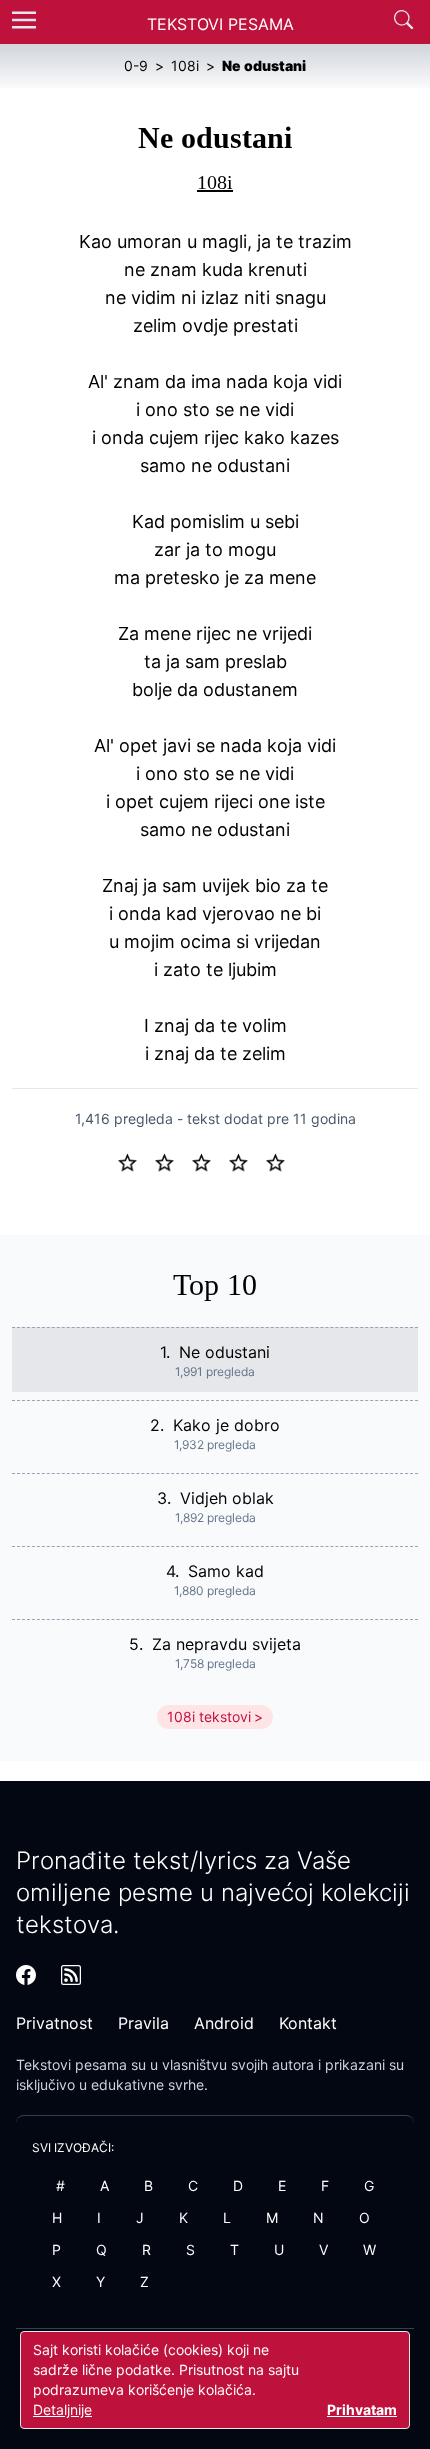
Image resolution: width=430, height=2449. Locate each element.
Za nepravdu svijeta (226, 1644)
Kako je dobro (226, 1425)
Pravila (143, 2023)
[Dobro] (246, 1161)
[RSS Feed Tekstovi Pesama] (71, 1975)
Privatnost (54, 2023)
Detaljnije (62, 2409)
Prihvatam (362, 2409)
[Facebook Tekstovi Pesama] (26, 1975)
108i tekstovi (209, 1716)
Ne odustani (224, 1352)
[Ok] (209, 1161)
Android (224, 2023)
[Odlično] (281, 1161)
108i (215, 182)
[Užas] (135, 1161)
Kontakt (308, 2023)
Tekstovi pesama (71, 2064)
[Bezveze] (172, 1161)
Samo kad (226, 1571)
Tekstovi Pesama (220, 24)
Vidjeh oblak (227, 1498)
